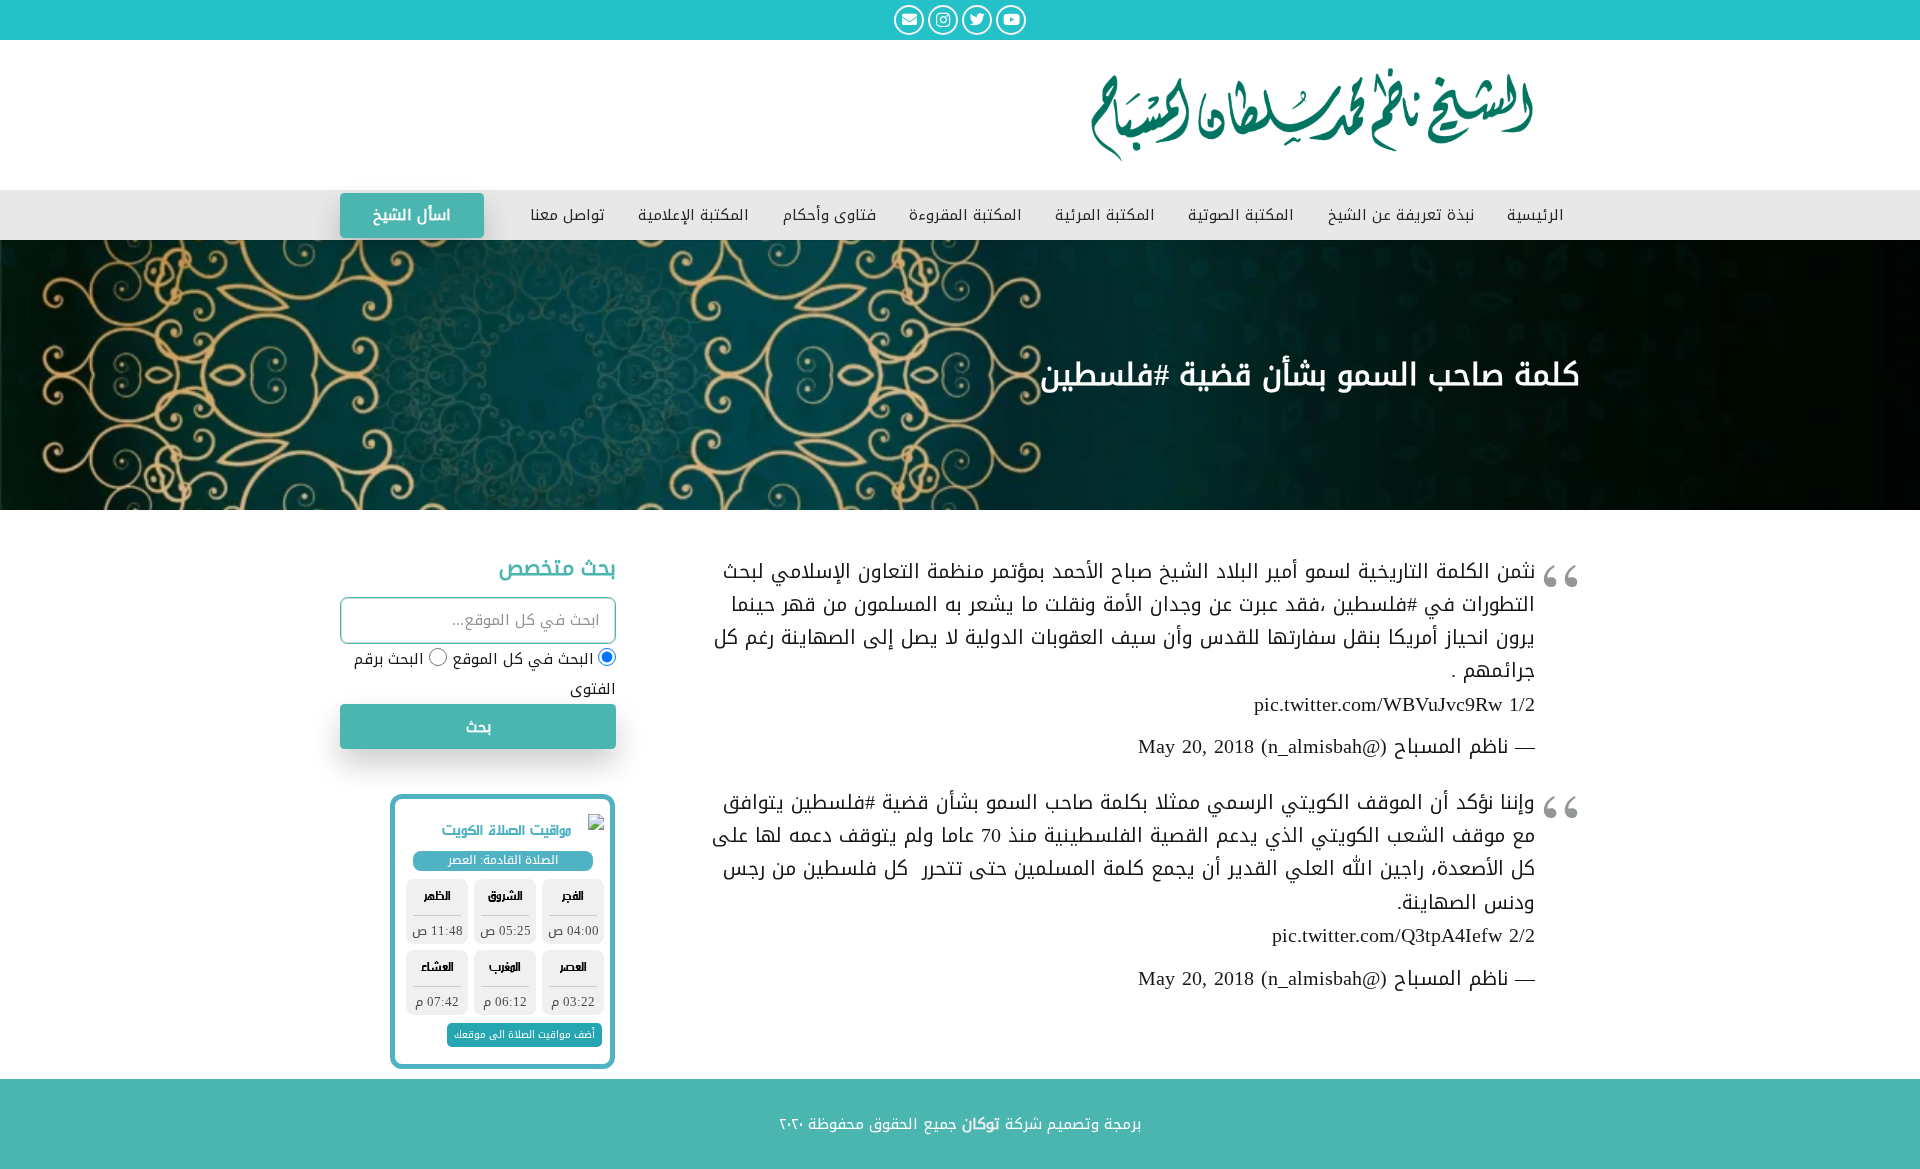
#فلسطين (1375, 604)
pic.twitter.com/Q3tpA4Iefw (1387, 935)
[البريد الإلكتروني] (909, 20)
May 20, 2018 (1196, 746)
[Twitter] (977, 20)
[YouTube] (1011, 20)
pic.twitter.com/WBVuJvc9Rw (1378, 704)
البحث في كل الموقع (523, 659)
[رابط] (830, 115)
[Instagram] (943, 20)
